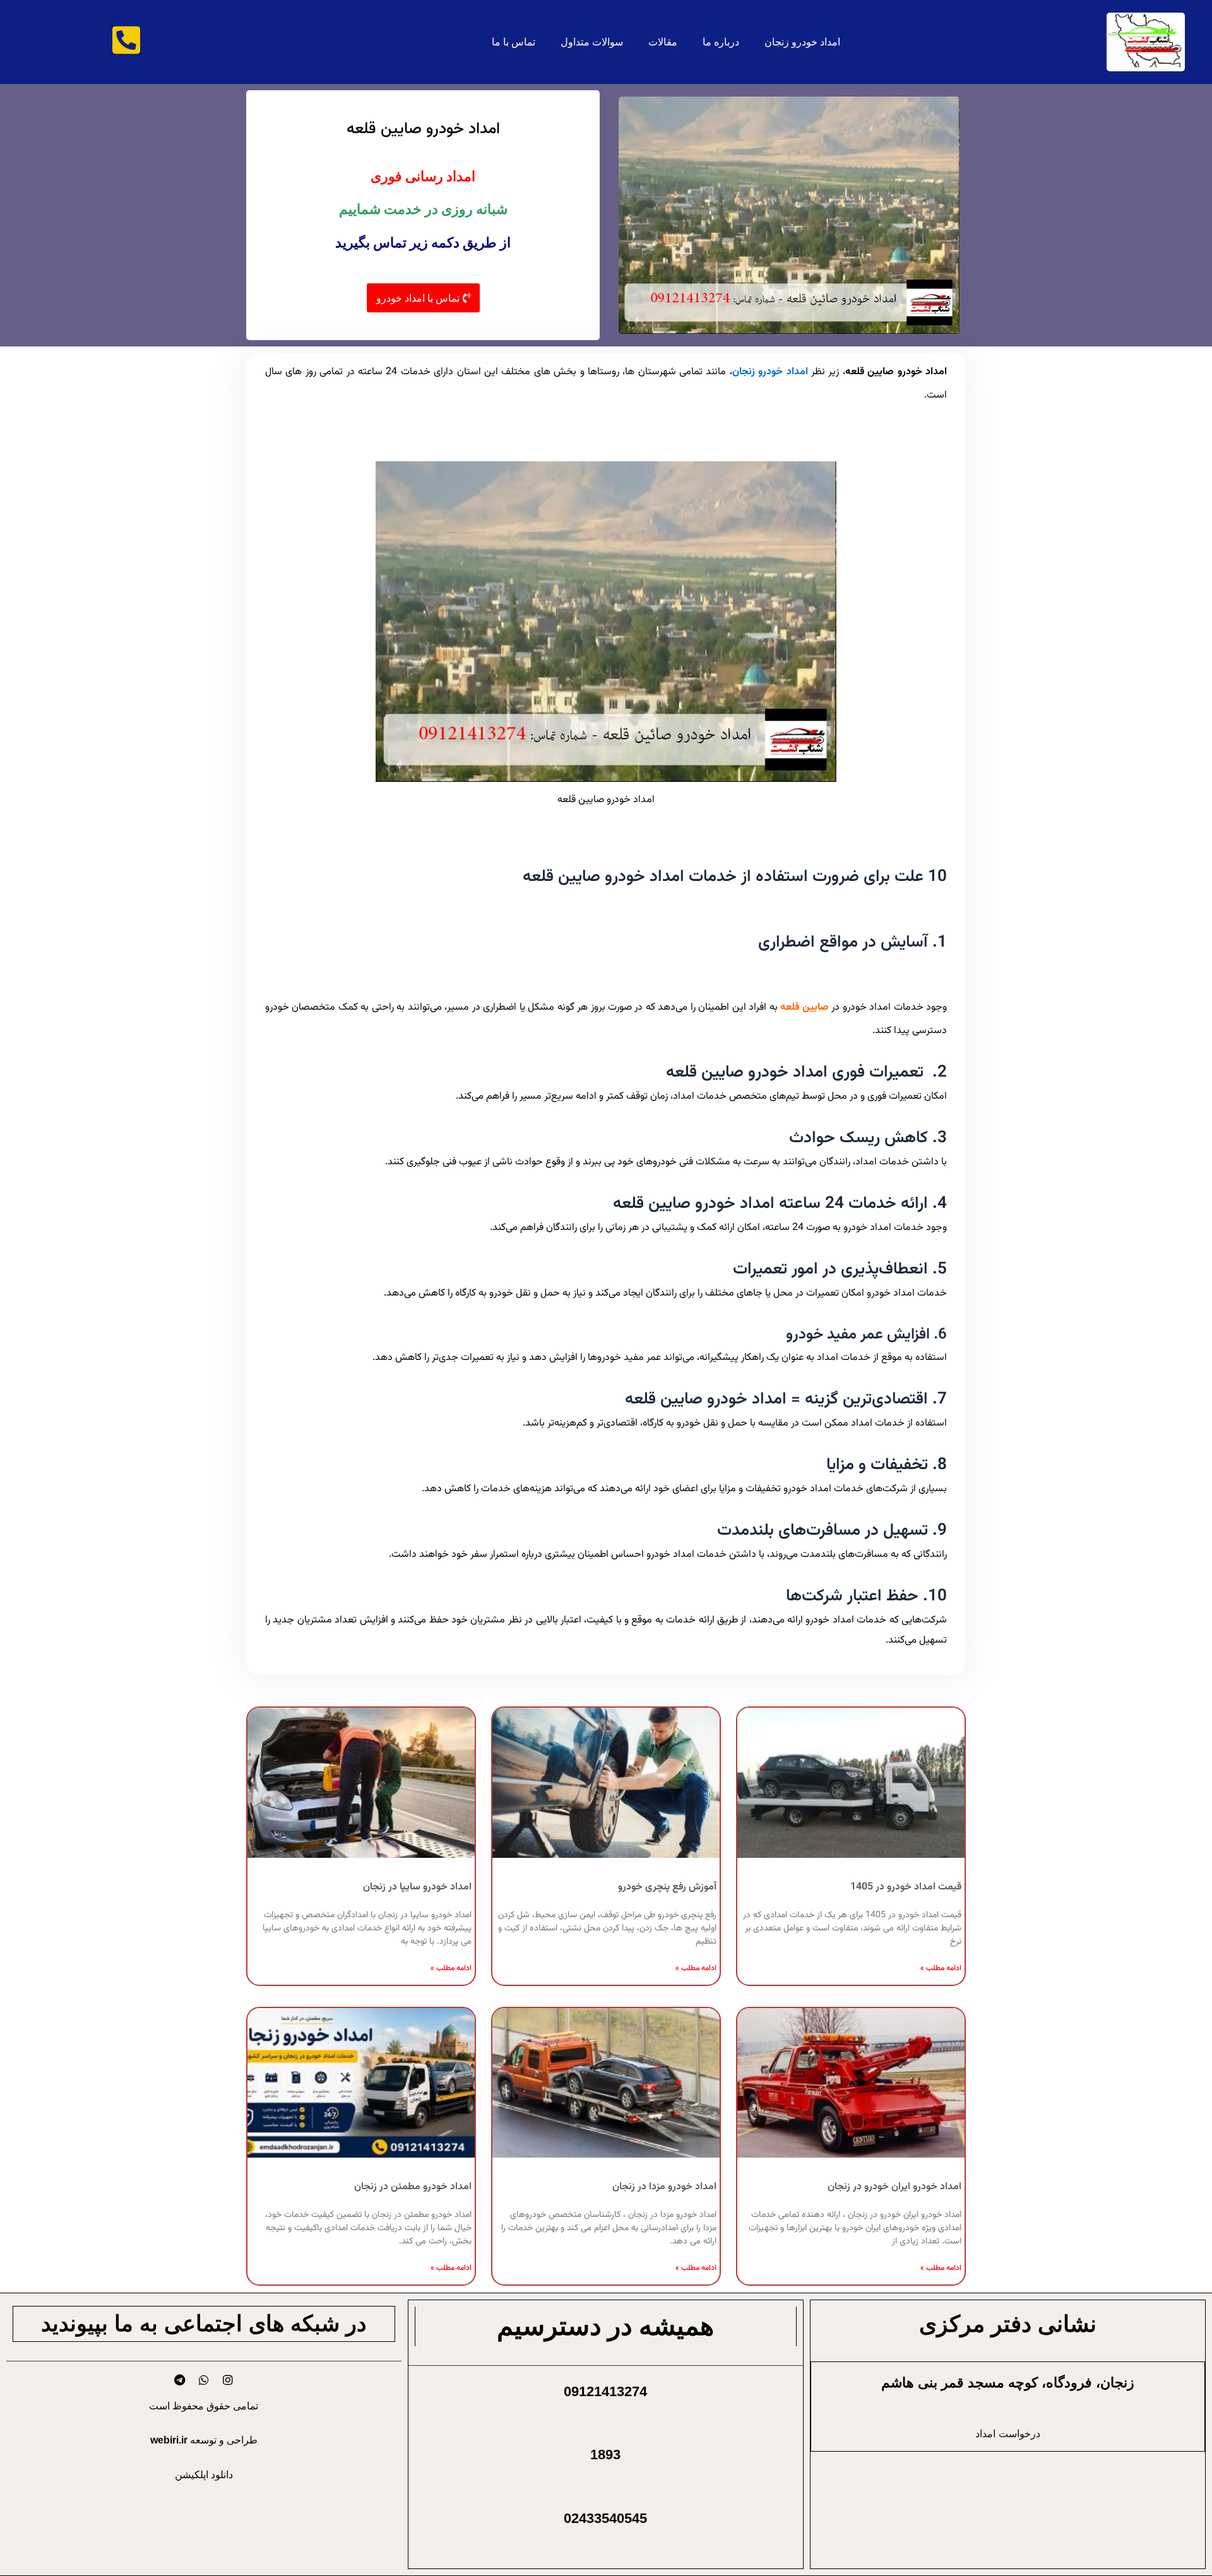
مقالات (663, 42)
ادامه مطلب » (941, 1968)
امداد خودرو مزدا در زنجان (664, 2187)
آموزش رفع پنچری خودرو (667, 1887)
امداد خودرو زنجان (802, 42)
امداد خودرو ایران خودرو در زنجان (894, 2187)
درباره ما (721, 42)
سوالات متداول (592, 42)
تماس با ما (514, 42)
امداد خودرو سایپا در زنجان (417, 1887)
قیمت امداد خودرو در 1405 (906, 1887)
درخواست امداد (1008, 2433)
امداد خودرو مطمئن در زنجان (413, 2187)
